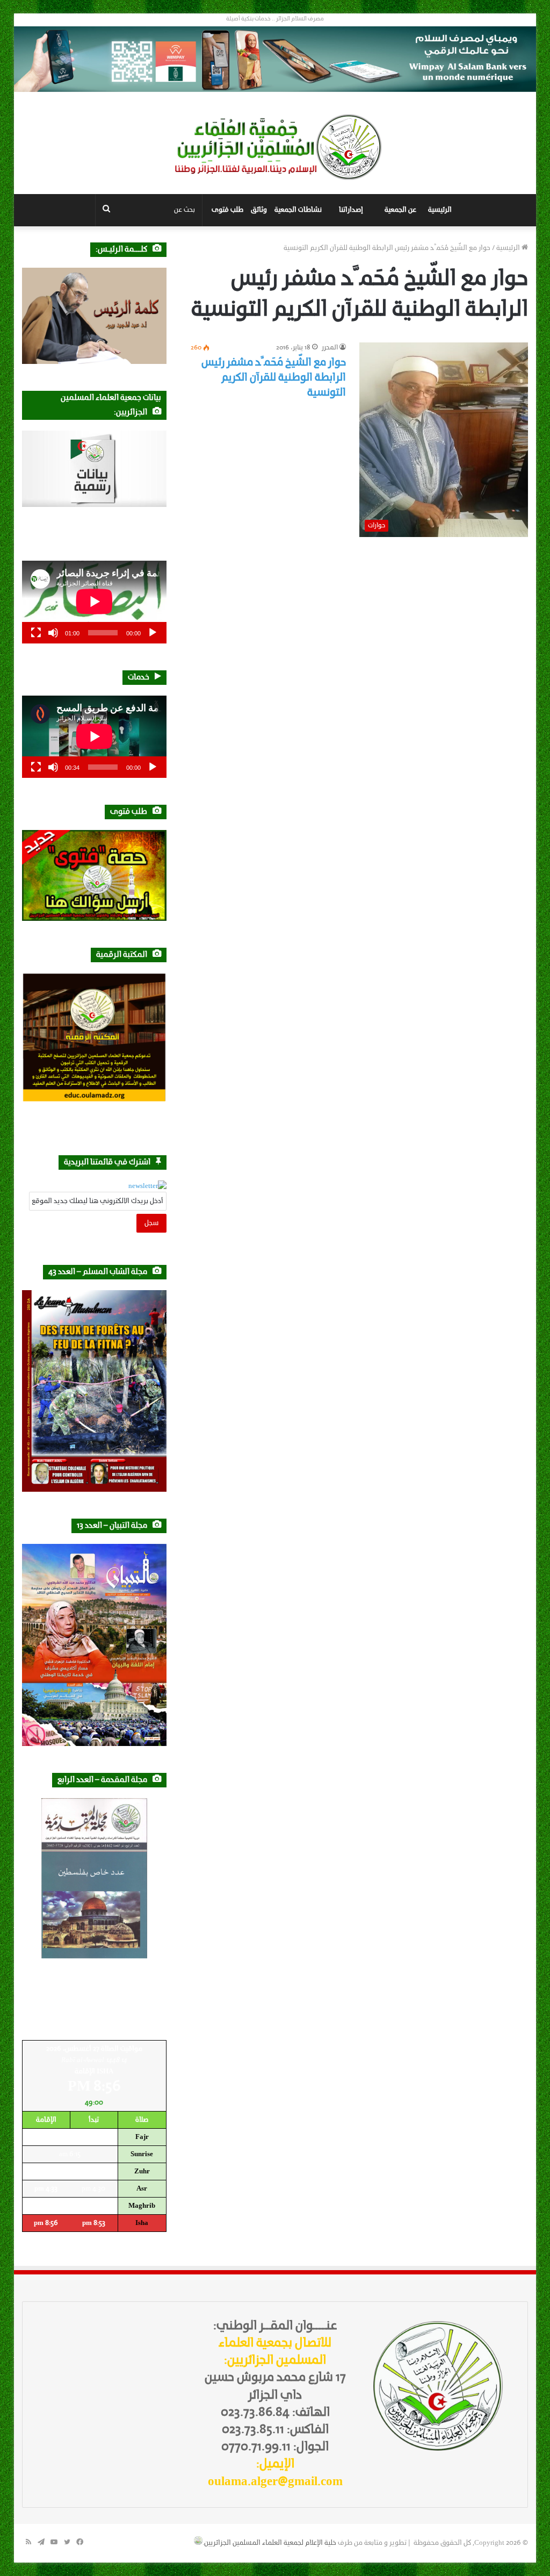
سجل (151, 1223)
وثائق (259, 210)
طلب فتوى (227, 210)
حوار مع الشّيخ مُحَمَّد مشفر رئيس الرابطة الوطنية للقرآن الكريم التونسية (274, 378)
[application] (94, 602)
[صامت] (53, 633)
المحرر (330, 348)
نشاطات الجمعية (298, 210)
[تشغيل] (153, 633)
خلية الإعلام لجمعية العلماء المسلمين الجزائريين (270, 2543)
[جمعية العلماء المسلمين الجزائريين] (275, 147)
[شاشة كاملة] (36, 633)
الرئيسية (440, 210)
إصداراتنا (351, 210)
